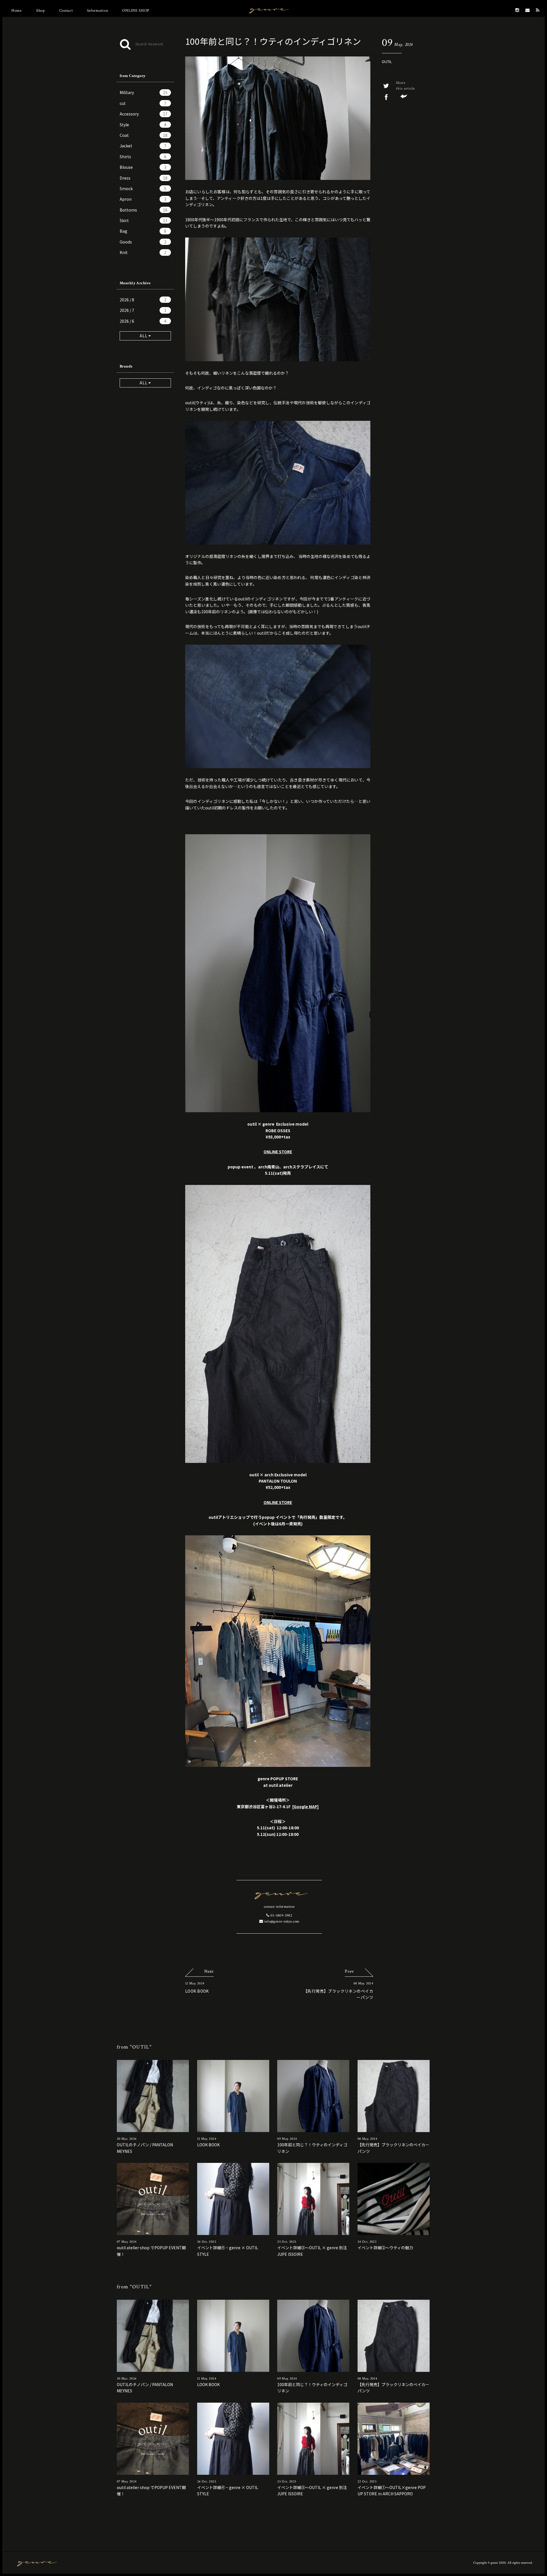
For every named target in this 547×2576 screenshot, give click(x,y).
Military (144, 92)
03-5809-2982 (281, 1916)
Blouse (143, 167)
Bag (143, 231)
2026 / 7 (143, 310)
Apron (143, 199)
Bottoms (144, 210)
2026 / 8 (143, 300)
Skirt (144, 220)
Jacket (143, 146)
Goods (143, 242)
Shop (41, 11)
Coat (144, 135)
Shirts (143, 157)
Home (17, 11)
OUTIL (387, 61)
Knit (143, 252)
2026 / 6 (143, 321)
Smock (143, 188)
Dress (144, 178)
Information (98, 11)
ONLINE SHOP (136, 11)
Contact (66, 11)
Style (143, 125)
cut (143, 103)
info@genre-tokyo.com (281, 1922)
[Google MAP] (306, 1806)
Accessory (144, 114)
